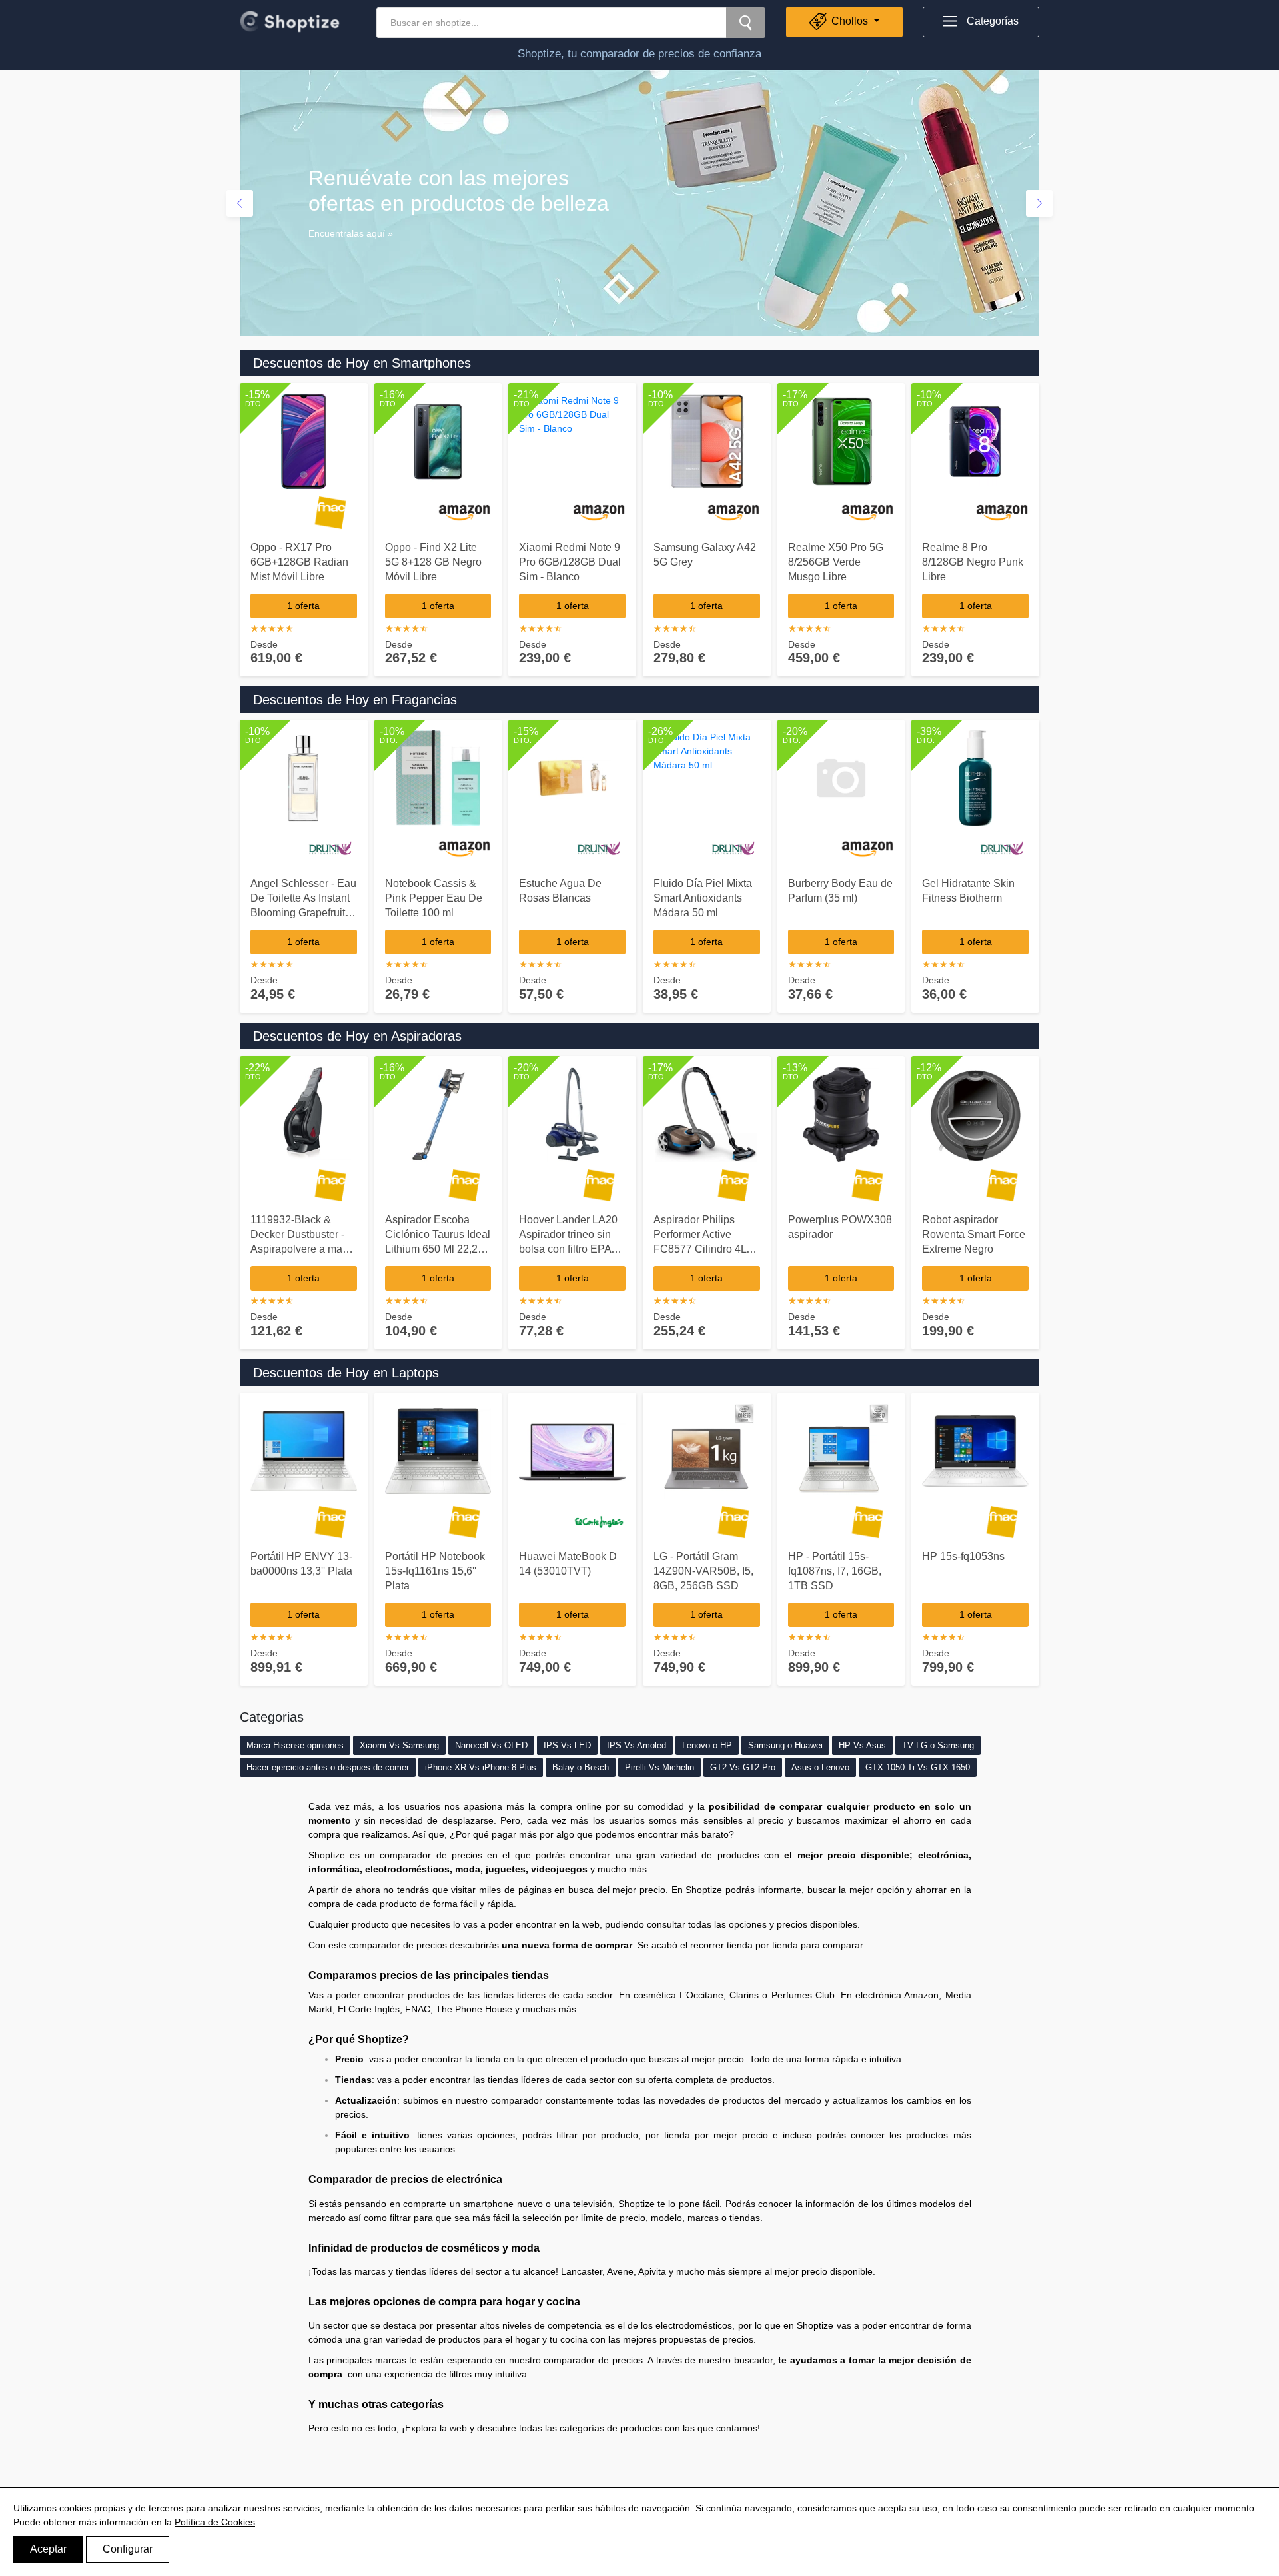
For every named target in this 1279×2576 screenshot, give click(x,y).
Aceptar (48, 2549)
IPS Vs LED (567, 1745)
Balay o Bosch (581, 1767)
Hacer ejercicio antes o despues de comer (328, 1767)
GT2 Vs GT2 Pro (743, 1767)
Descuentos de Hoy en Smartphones (362, 363)
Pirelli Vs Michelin (659, 1767)
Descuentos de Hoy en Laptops (346, 1373)
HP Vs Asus (862, 1745)
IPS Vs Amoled (637, 1745)
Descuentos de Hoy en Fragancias (355, 700)
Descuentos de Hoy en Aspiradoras (357, 1036)
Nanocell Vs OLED (491, 1745)
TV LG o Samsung (938, 1745)
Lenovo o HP (707, 1745)
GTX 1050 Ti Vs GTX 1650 (918, 1767)
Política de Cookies (215, 2522)
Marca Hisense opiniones (295, 1745)
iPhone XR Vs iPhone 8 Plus (481, 1767)
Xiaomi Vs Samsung (399, 1745)
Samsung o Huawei (785, 1745)
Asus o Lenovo (820, 1767)
